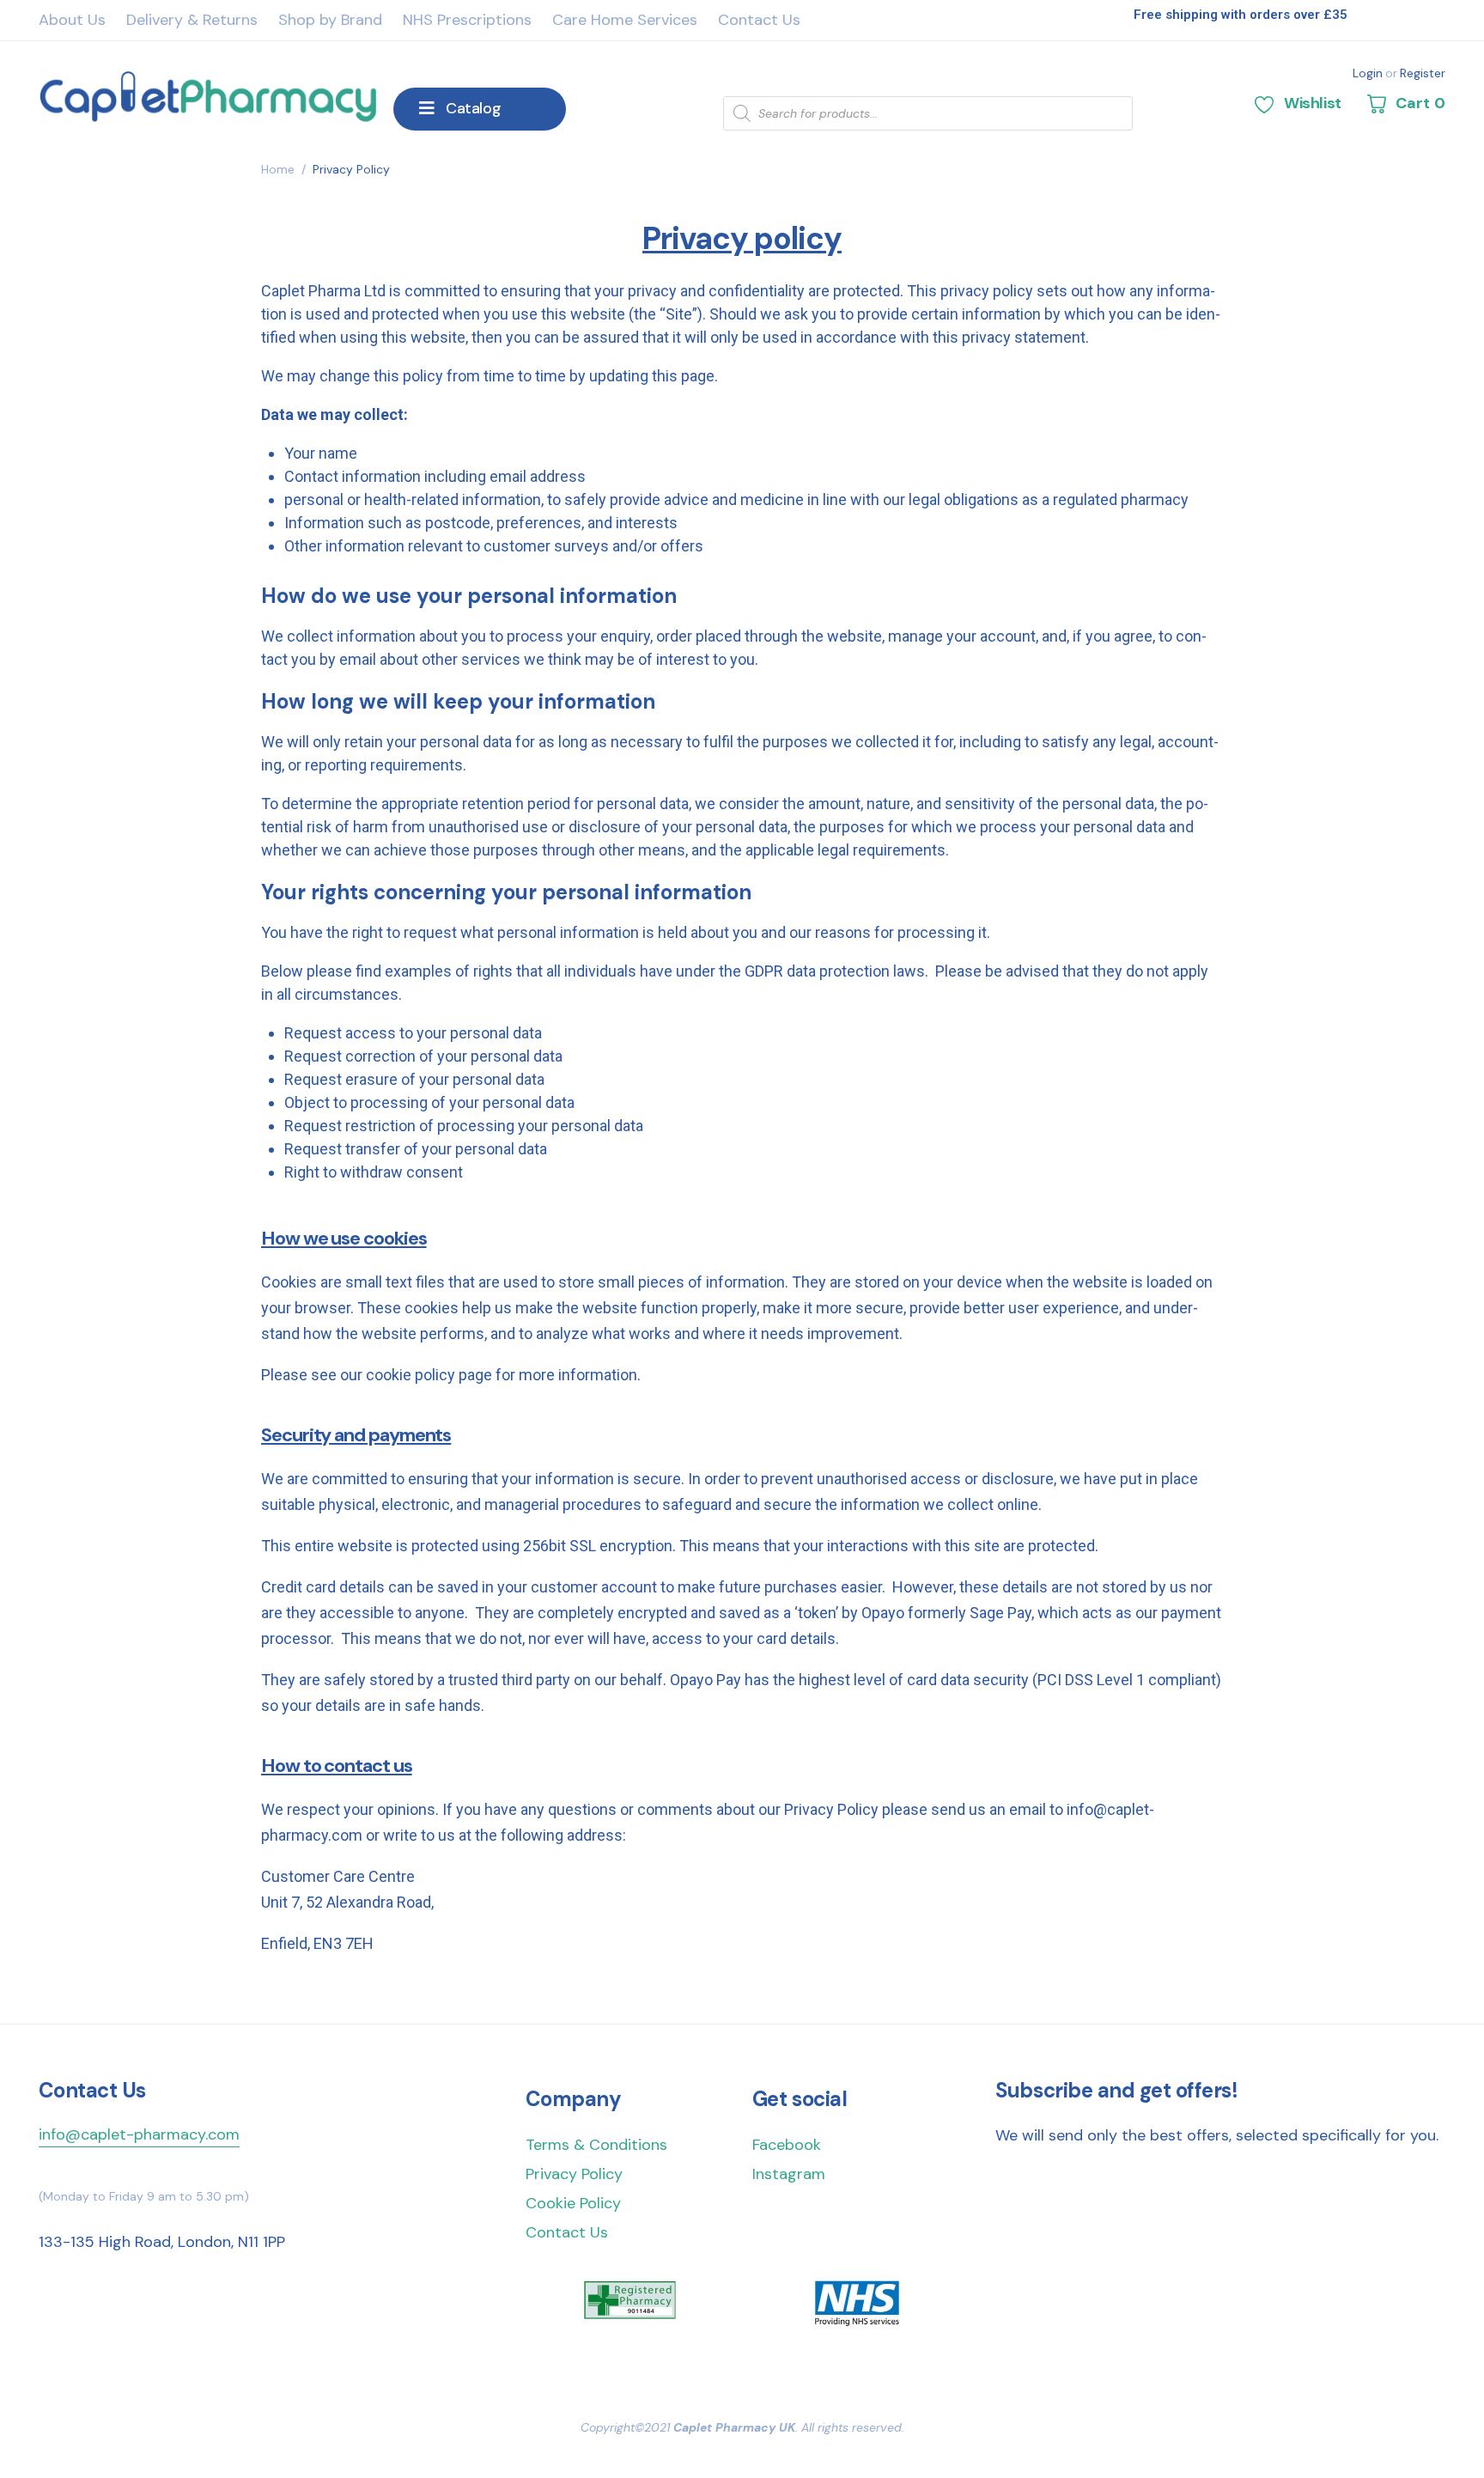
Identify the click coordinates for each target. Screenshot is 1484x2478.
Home (278, 169)
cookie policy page (429, 1375)
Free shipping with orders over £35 (1241, 15)
